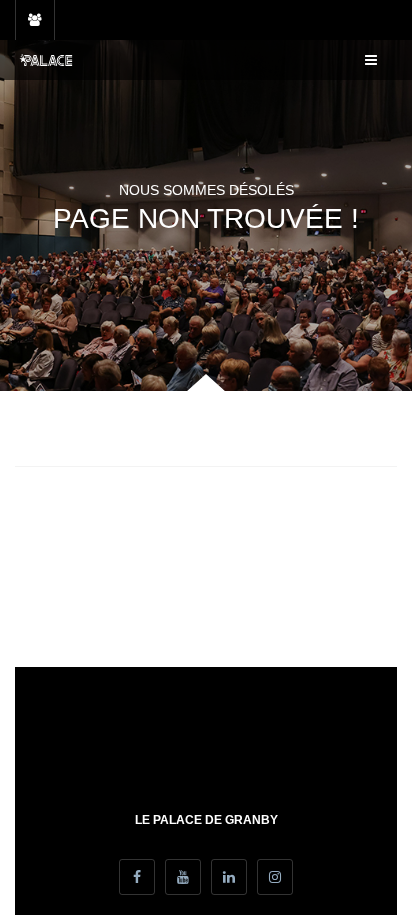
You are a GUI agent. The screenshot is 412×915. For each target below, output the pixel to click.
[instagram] (275, 877)
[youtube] (183, 877)
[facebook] (137, 877)
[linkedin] (229, 877)
